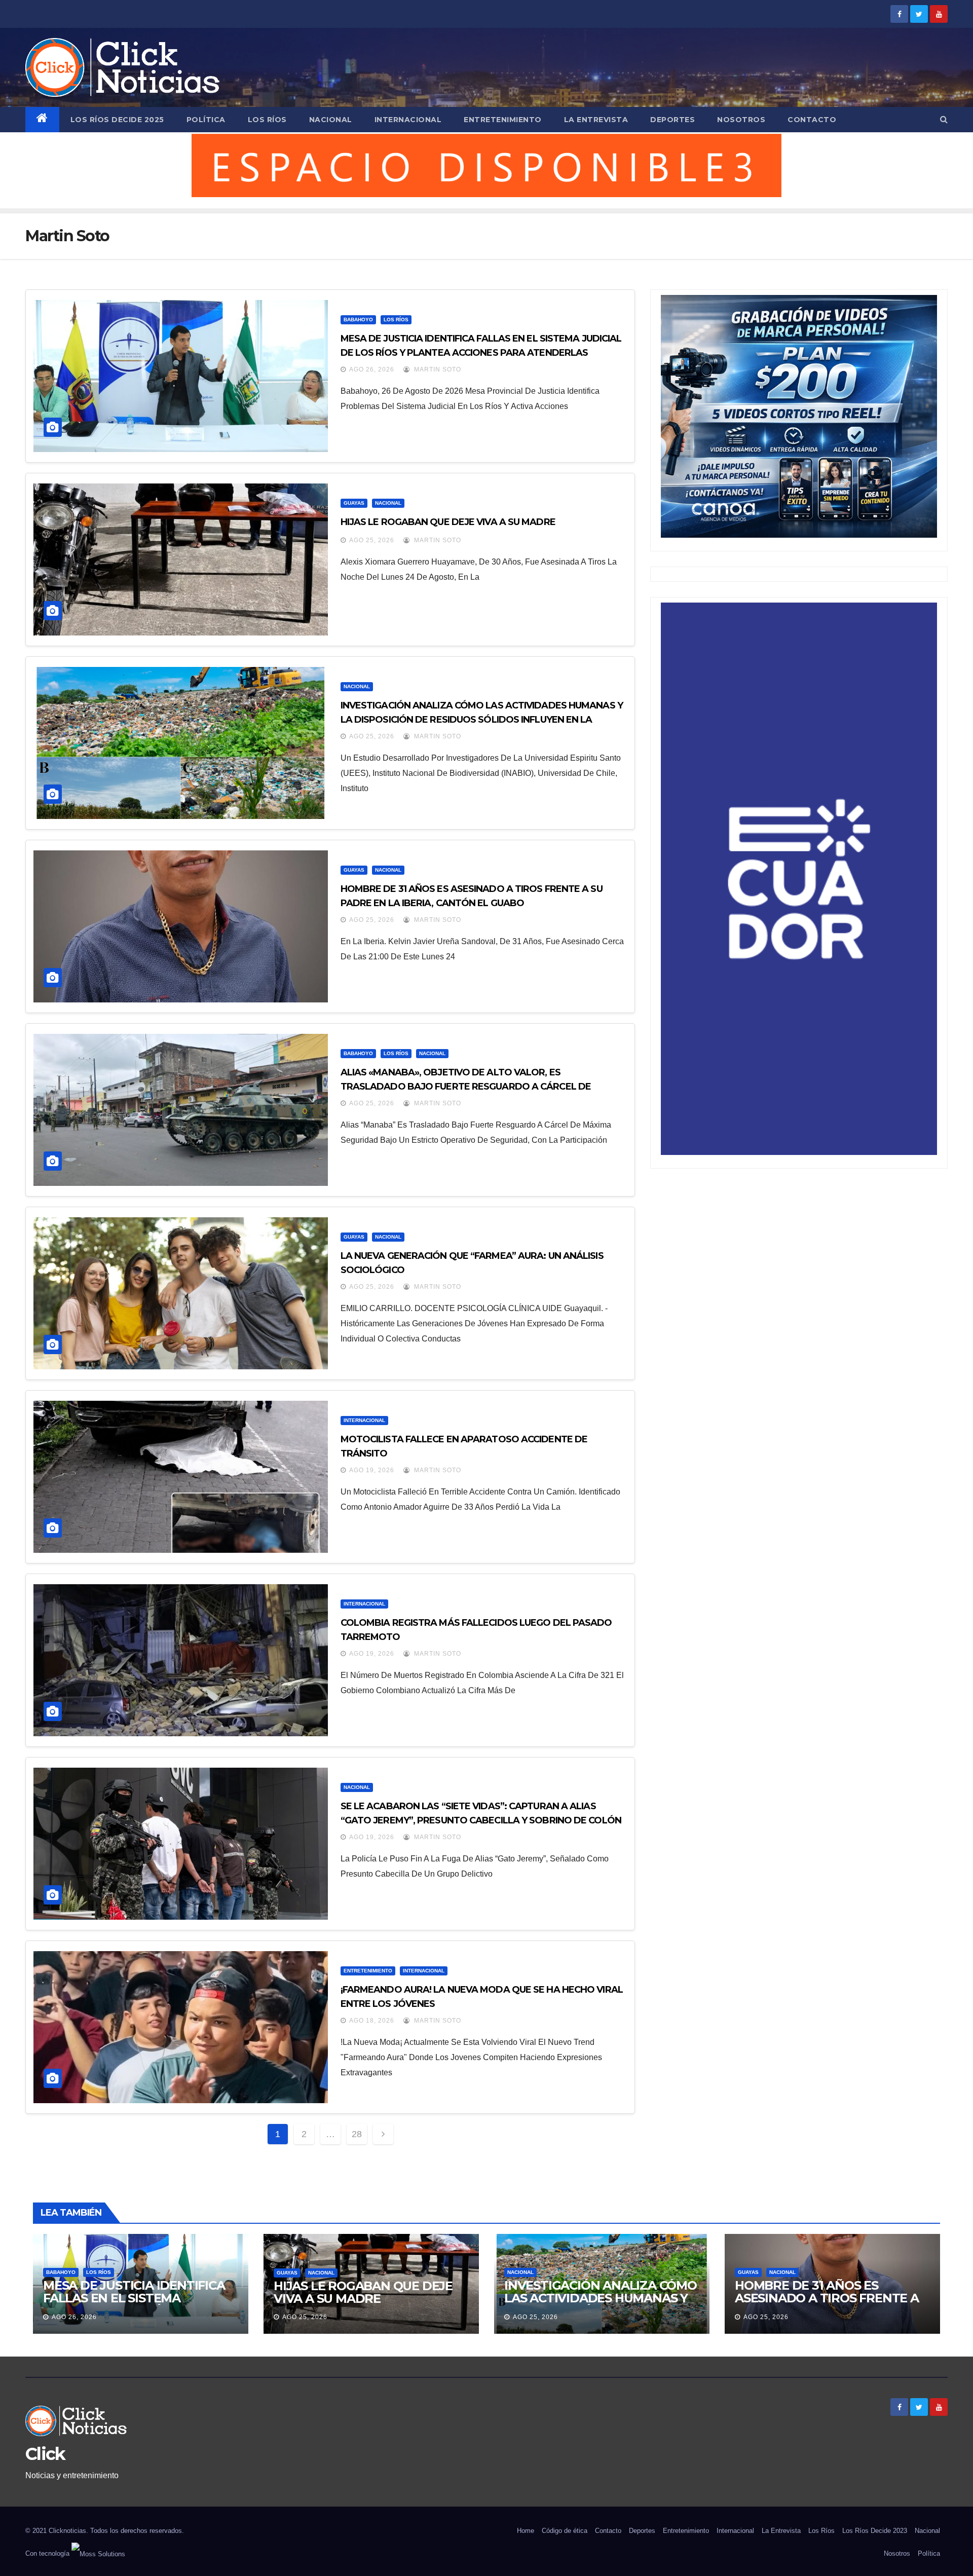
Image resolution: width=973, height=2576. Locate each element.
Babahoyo (358, 320)
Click (45, 2454)
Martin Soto (437, 369)
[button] (944, 119)
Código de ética (565, 2531)
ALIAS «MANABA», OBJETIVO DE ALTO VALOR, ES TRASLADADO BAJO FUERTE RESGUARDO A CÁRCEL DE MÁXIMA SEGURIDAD (466, 1087)
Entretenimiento (503, 120)
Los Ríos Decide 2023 (875, 2531)
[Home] (42, 120)
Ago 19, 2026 (372, 1470)
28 (357, 2134)
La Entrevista (596, 120)
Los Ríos (267, 120)
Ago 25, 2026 (372, 540)
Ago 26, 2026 (372, 369)
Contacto (812, 120)
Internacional (408, 120)
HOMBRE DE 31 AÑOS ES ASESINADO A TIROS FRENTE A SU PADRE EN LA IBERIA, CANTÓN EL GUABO (827, 2304)
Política (206, 120)
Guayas (354, 503)
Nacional (331, 120)
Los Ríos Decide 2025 (117, 120)
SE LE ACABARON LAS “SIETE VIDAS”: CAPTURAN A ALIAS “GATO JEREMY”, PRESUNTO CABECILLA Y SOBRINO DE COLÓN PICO (481, 1820)
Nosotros (741, 120)
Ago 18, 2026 (372, 2021)
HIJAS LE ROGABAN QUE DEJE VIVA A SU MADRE (448, 522)
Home (526, 2531)
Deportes (672, 120)
